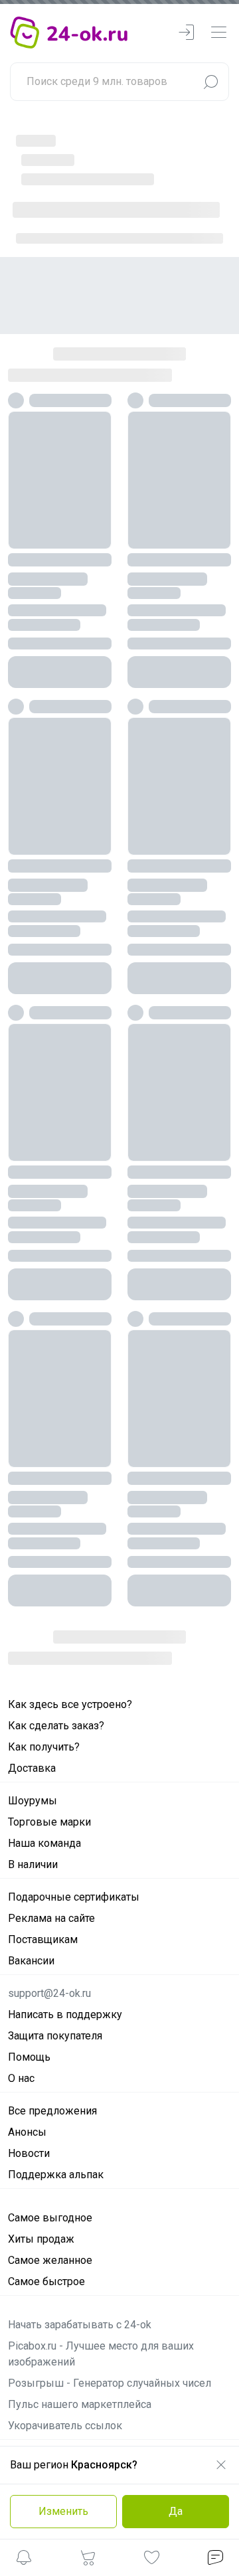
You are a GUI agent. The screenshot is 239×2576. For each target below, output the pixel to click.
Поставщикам (43, 1824)
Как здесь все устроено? (70, 1589)
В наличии (33, 1749)
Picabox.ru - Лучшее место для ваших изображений (101, 2238)
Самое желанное (50, 2145)
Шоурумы (33, 1685)
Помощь (29, 1941)
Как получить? (44, 1631)
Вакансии (31, 1845)
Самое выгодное (50, 2102)
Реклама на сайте (51, 1803)
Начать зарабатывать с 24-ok (80, 2209)
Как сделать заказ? (56, 1610)
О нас (21, 1963)
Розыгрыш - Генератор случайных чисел (110, 2268)
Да (176, 2511)
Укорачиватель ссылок (65, 2310)
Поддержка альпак (56, 2059)
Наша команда (44, 1728)
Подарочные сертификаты (74, 1781)
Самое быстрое (46, 2166)
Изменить (63, 2511)
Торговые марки (49, 1706)
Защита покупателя (55, 1920)
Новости (29, 2038)
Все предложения (52, 1995)
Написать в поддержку (65, 1899)
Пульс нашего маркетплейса (80, 2289)
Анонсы (27, 2017)
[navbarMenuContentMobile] (218, 33)
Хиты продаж (41, 2123)
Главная (34, 139)
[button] (24, 2560)
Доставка (32, 1653)
